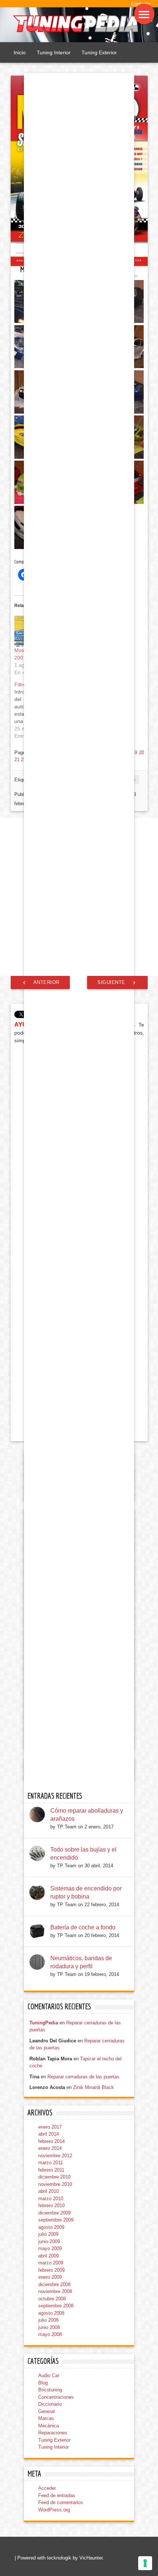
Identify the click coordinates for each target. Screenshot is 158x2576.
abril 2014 (49, 2134)
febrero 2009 (51, 2270)
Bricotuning (50, 2390)
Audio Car (49, 2375)
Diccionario (50, 2404)
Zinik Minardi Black (94, 2087)
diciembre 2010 (54, 2177)
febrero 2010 (51, 2206)
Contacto (141, 4)
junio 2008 (49, 2327)
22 (24, 760)
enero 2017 (50, 2127)
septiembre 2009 (56, 2220)
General (46, 2411)
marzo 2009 (51, 2263)
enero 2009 (50, 2277)
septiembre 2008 (56, 2306)
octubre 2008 (52, 2299)
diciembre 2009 (54, 2213)
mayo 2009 (50, 2248)
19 (134, 753)
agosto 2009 (51, 2227)
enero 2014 (50, 2148)
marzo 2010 (51, 2199)
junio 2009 (49, 2241)
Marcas (46, 2418)
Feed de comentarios (61, 2502)
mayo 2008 (50, 2334)
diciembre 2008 (54, 2284)
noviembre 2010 (55, 2184)
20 (141, 753)
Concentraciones (56, 2397)
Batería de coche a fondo (83, 1927)
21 (17, 760)
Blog (43, 2383)
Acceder (47, 2488)
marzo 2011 (51, 2163)
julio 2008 (48, 2320)
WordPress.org (54, 2510)
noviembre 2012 (55, 2156)
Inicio (20, 52)
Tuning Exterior (99, 52)
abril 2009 (49, 2256)
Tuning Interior (54, 52)
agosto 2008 (51, 2313)
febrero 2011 (51, 2170)
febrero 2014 (51, 2141)
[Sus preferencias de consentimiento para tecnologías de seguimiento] (145, 2563)
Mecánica (49, 2426)
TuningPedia (44, 2023)
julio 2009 (48, 2234)
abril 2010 (49, 2191)
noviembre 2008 (55, 2291)
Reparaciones (53, 2433)
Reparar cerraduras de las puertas (83, 2077)
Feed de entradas (57, 2495)
